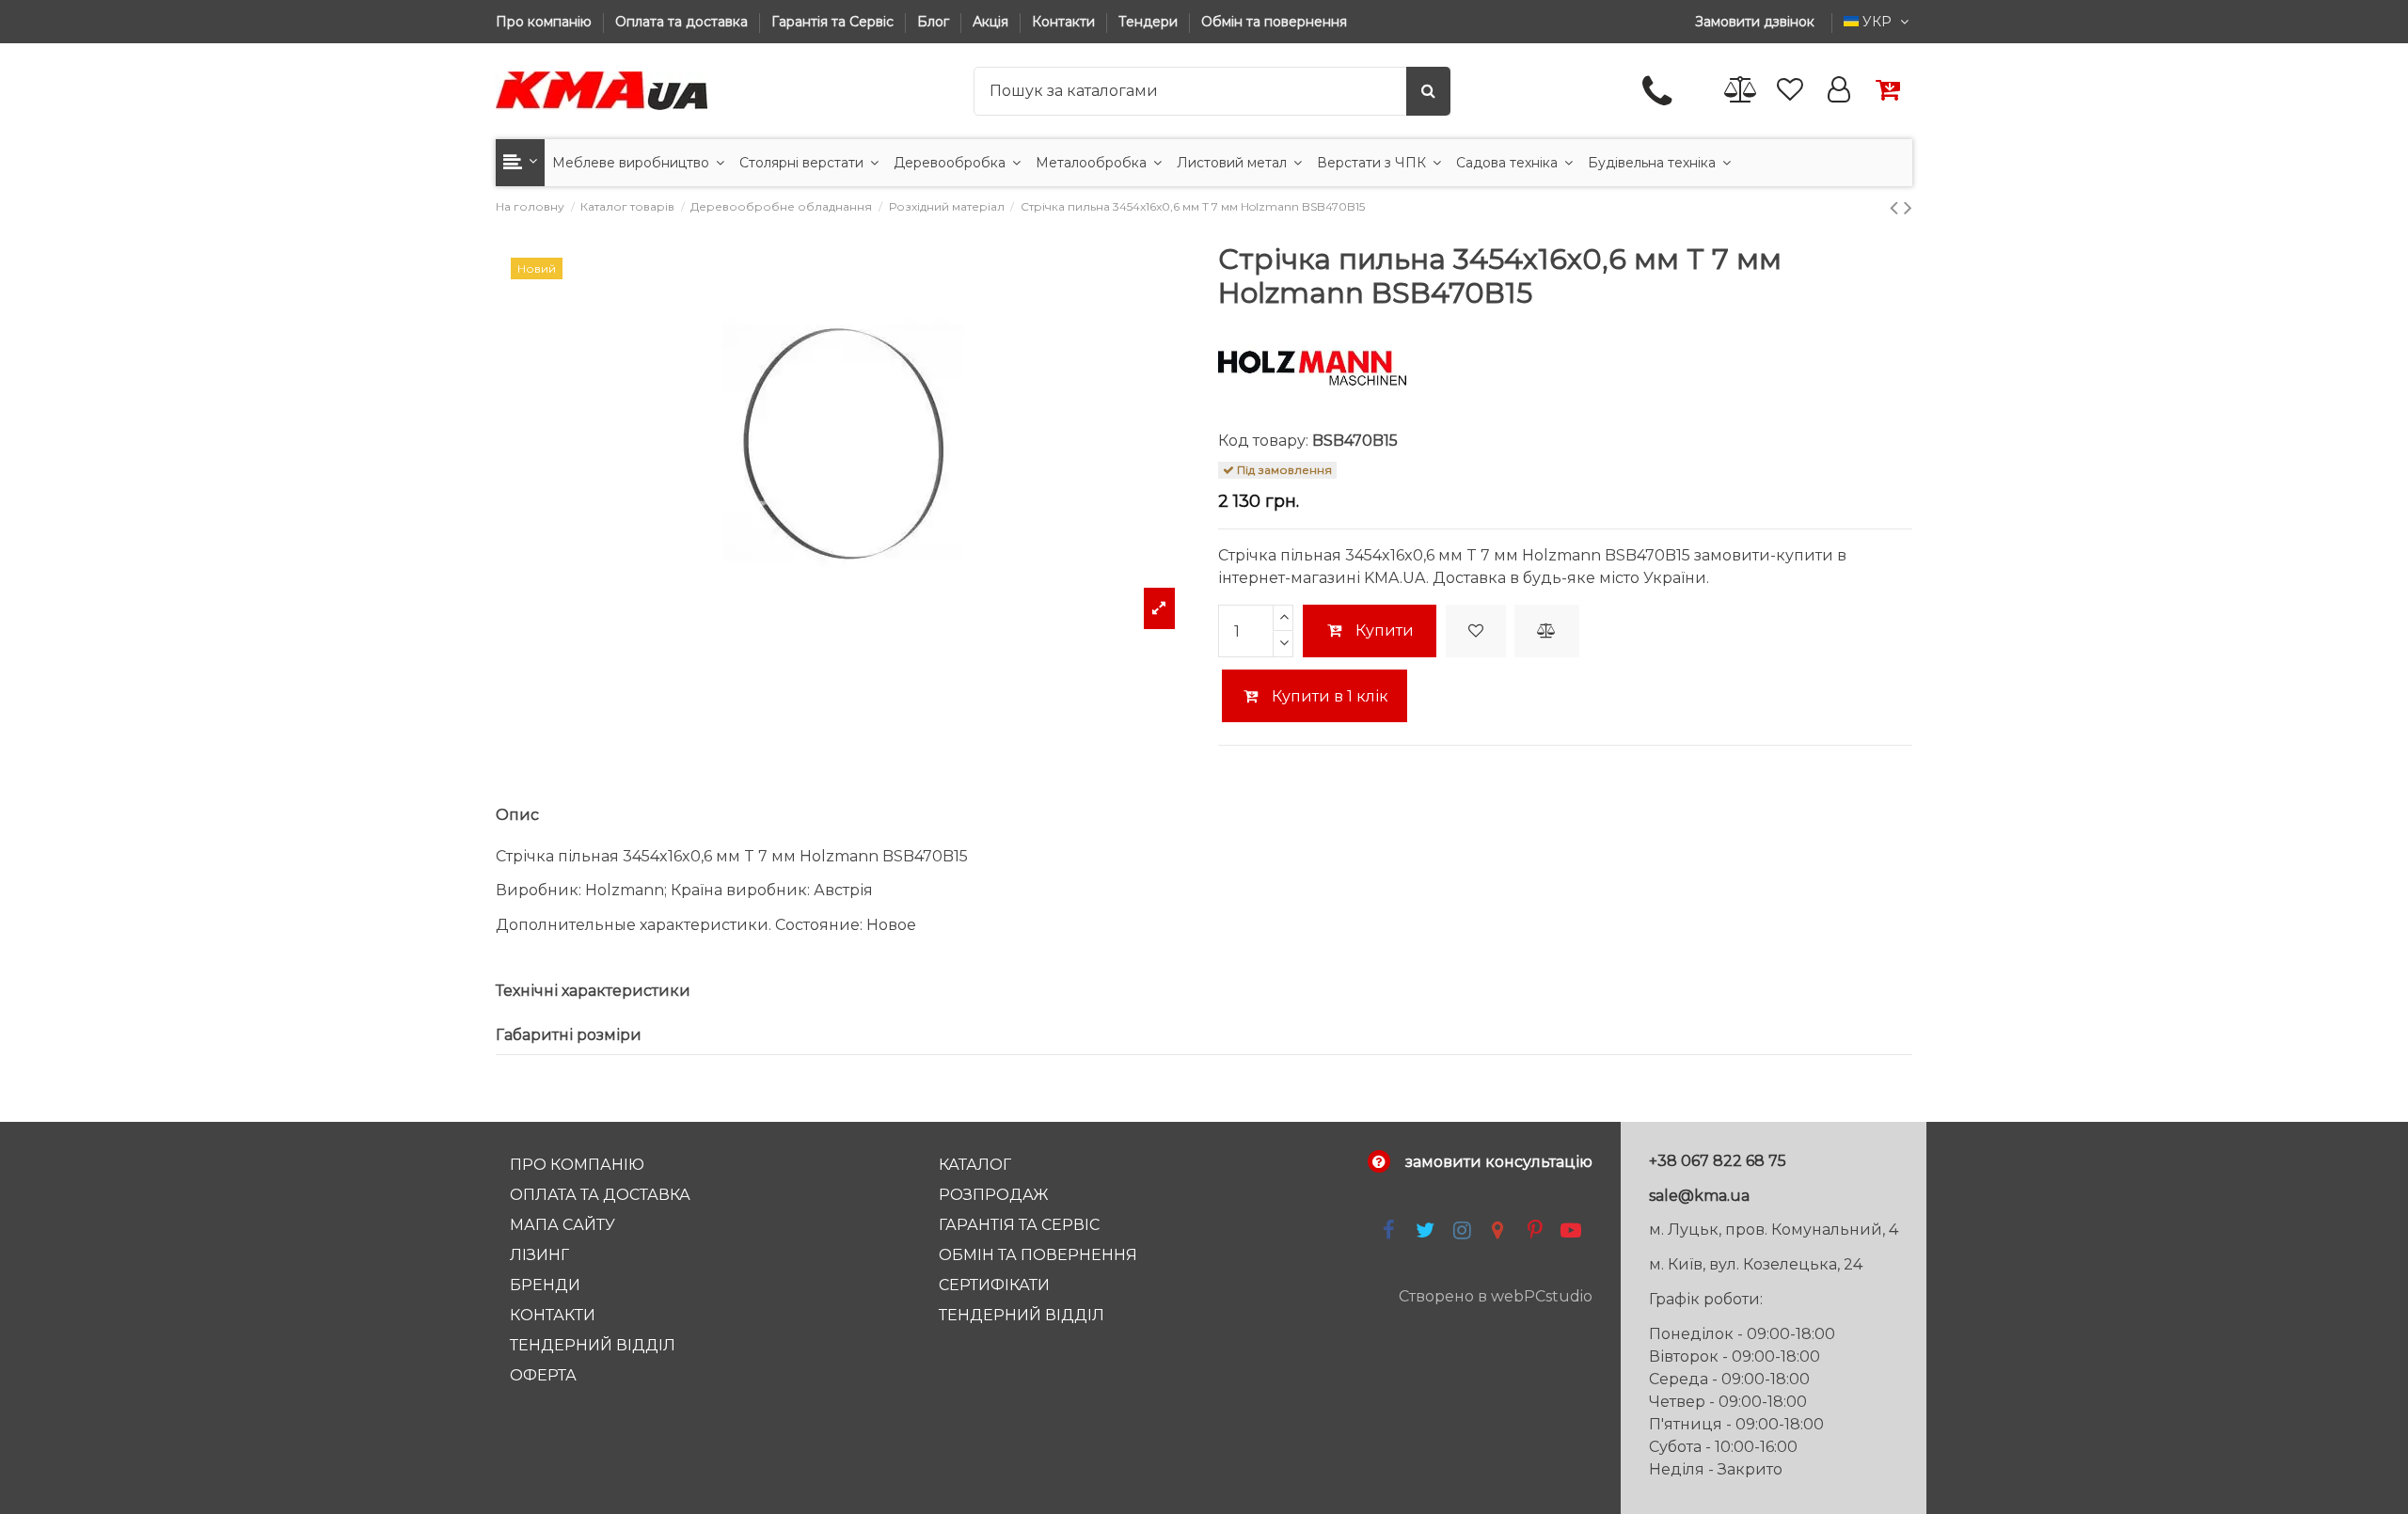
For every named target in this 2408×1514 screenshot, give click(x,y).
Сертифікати (994, 1285)
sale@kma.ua (1699, 1196)
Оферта (543, 1375)
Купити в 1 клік (1328, 696)
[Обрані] (1790, 91)
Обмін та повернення (1274, 22)
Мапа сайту (562, 1225)
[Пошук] (1428, 91)
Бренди (545, 1285)
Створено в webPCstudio (1496, 1296)
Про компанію (546, 22)
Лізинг (539, 1255)
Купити (1385, 631)
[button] (520, 163)
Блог (935, 22)
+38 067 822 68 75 (1718, 1161)
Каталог (975, 1165)
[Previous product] (1897, 207)
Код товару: (1263, 441)
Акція (992, 22)
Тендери (1150, 22)
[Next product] (1908, 207)
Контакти (1065, 22)
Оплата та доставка (683, 22)
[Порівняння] (1741, 91)
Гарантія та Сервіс (834, 22)
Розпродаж (994, 1195)
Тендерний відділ (593, 1345)
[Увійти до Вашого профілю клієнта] (1839, 91)
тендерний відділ (1022, 1315)
